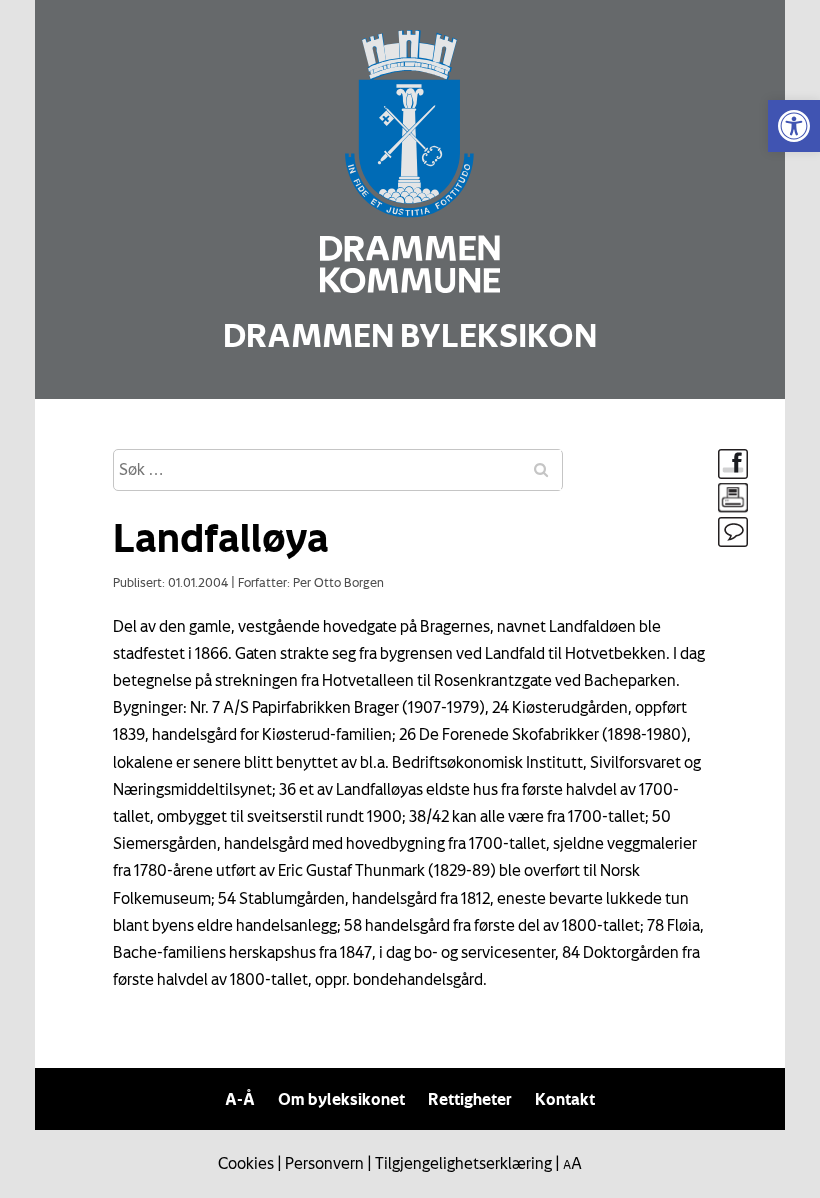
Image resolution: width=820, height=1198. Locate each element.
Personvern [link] (324, 1163)
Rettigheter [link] (470, 1099)
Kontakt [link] (565, 1099)
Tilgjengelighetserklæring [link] (463, 1163)
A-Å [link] (240, 1099)
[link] (794, 126)
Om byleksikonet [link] (341, 1099)
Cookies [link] (246, 1163)
